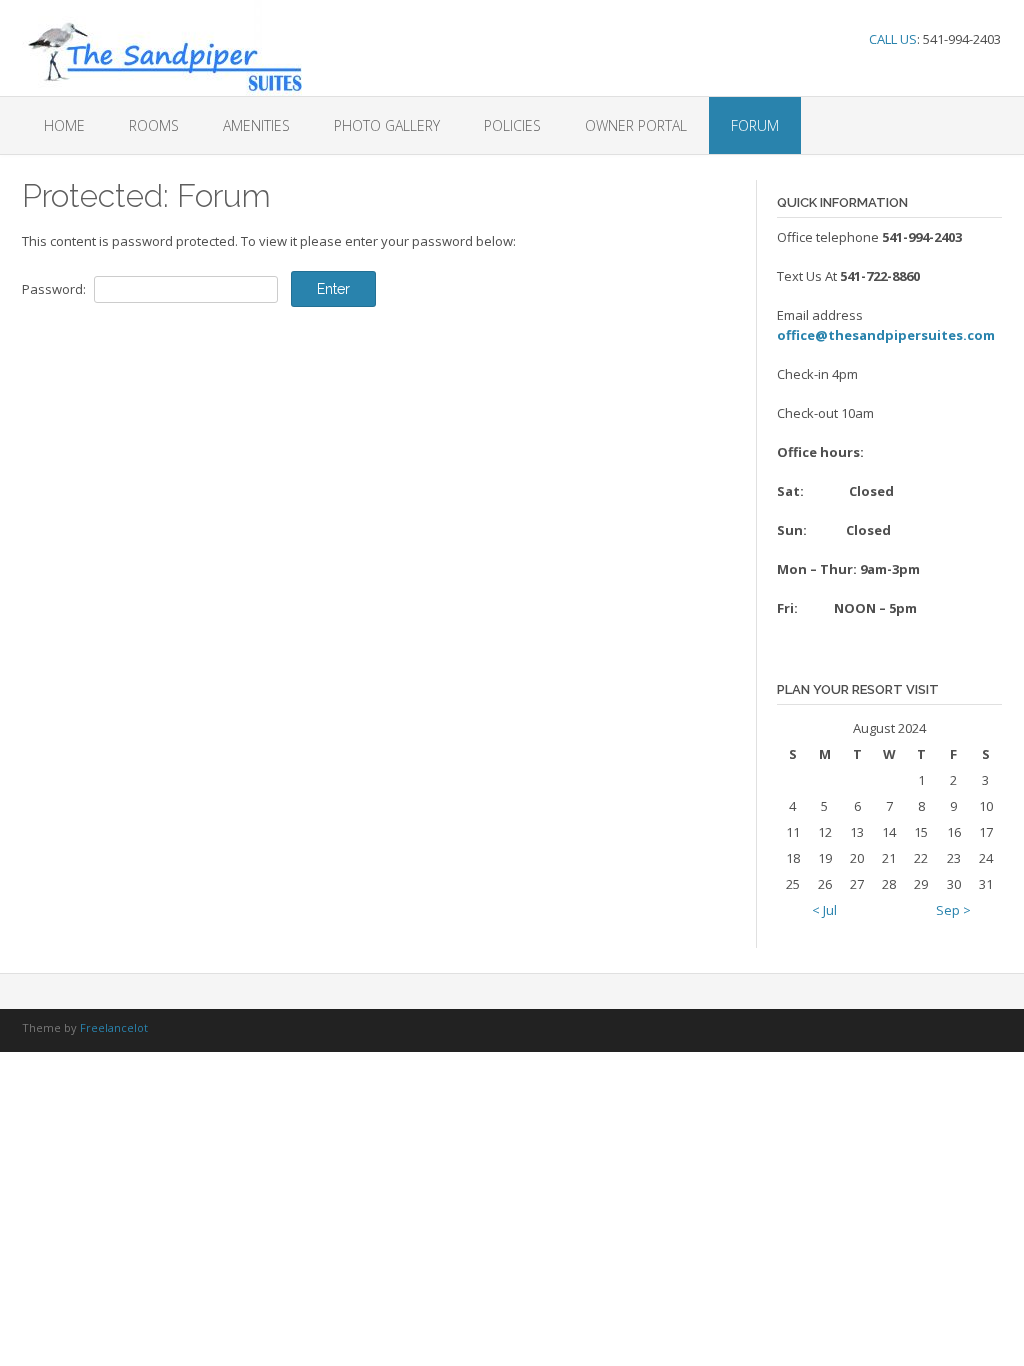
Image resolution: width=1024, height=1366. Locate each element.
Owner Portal (636, 125)
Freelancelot (114, 1027)
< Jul (824, 910)
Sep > (953, 910)
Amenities (256, 125)
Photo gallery (387, 125)
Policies (512, 125)
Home (64, 125)
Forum (755, 125)
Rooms (154, 125)
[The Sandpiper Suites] (162, 48)
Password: (55, 289)
